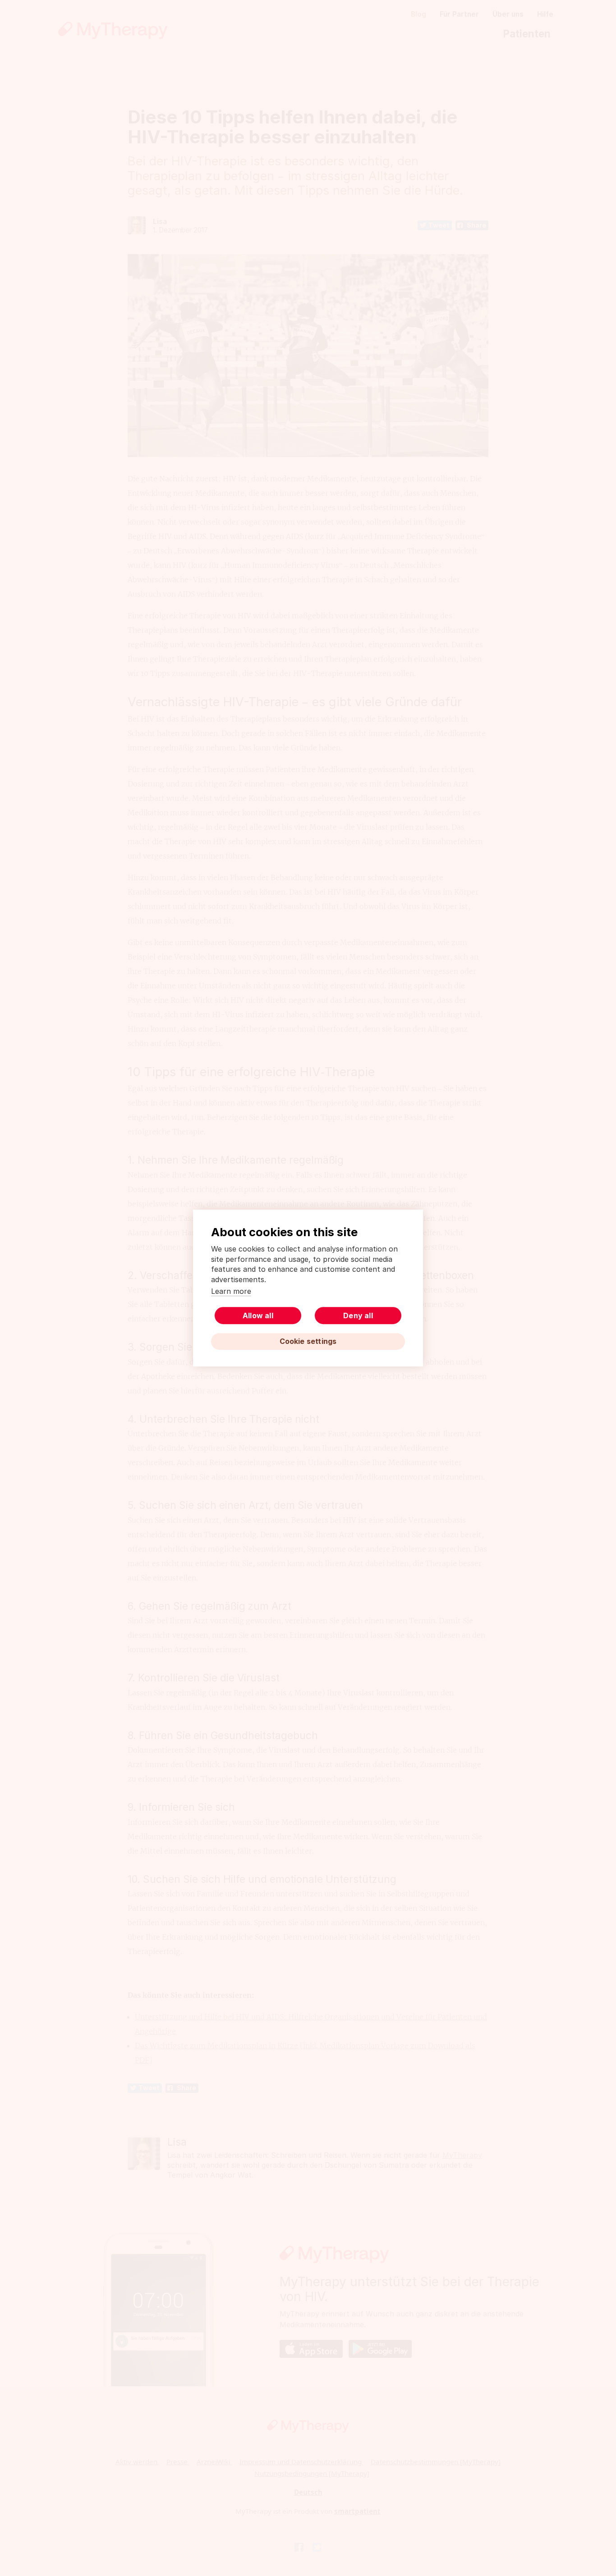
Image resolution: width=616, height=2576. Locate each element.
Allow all (258, 1315)
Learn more (231, 1291)
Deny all (358, 1315)
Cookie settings (308, 1341)
